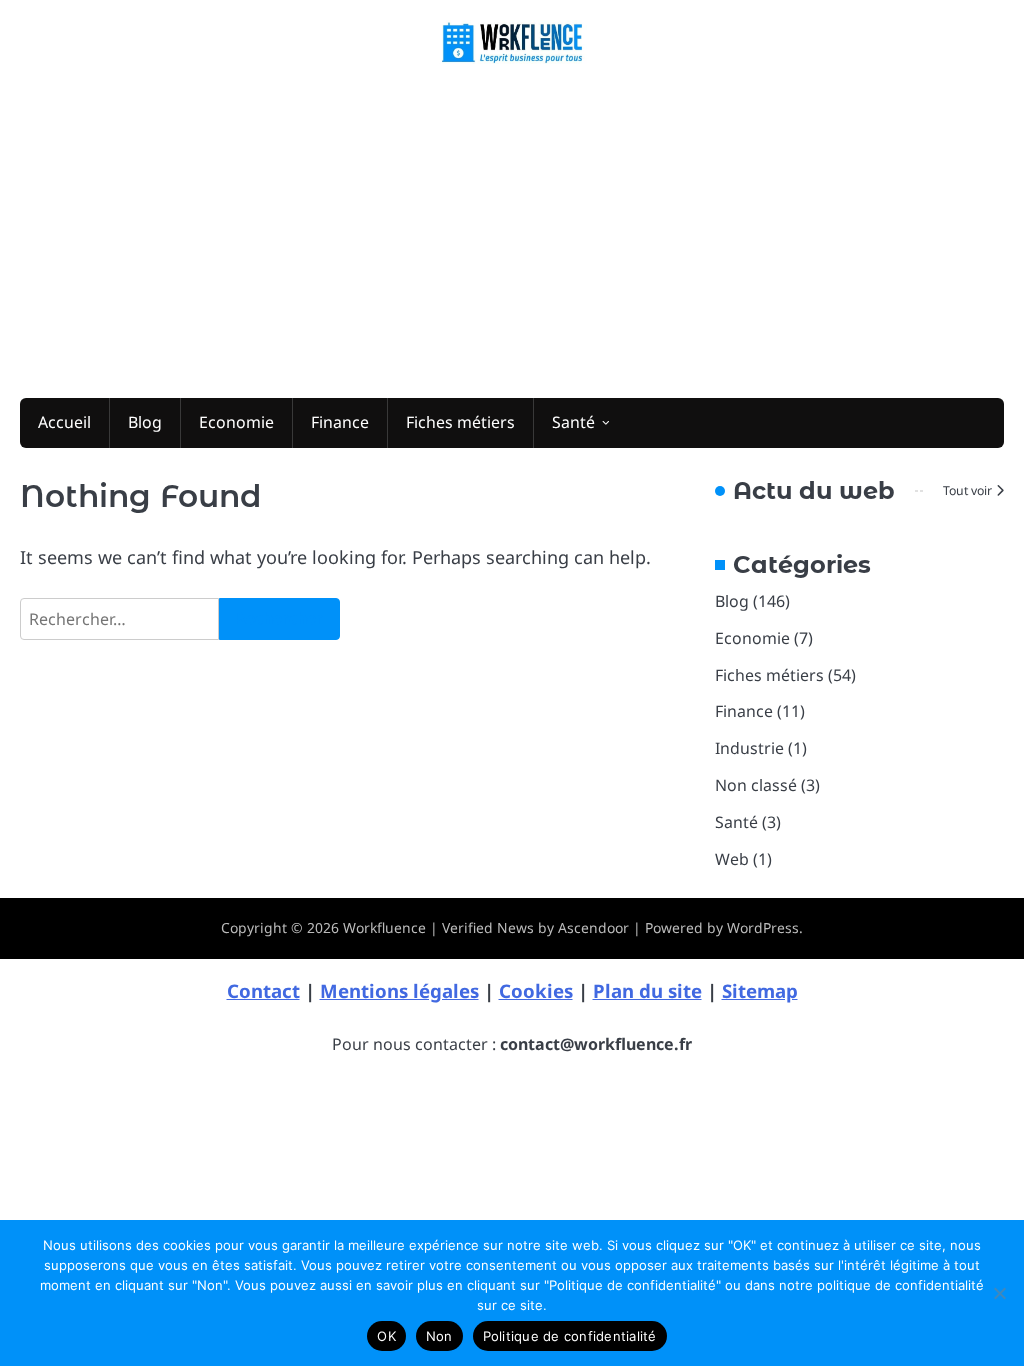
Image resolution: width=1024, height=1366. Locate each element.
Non (439, 1336)
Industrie (749, 748)
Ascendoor (593, 927)
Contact (263, 990)
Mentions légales (399, 990)
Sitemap (760, 990)
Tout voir (967, 490)
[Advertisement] (512, 228)
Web (732, 859)
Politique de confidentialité (570, 1336)
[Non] (999, 1293)
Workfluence (384, 927)
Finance (340, 422)
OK (386, 1336)
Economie (236, 422)
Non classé (756, 785)
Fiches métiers (460, 422)
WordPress (763, 927)
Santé (573, 422)
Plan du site (647, 990)
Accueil (64, 422)
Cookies (536, 990)
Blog (145, 422)
